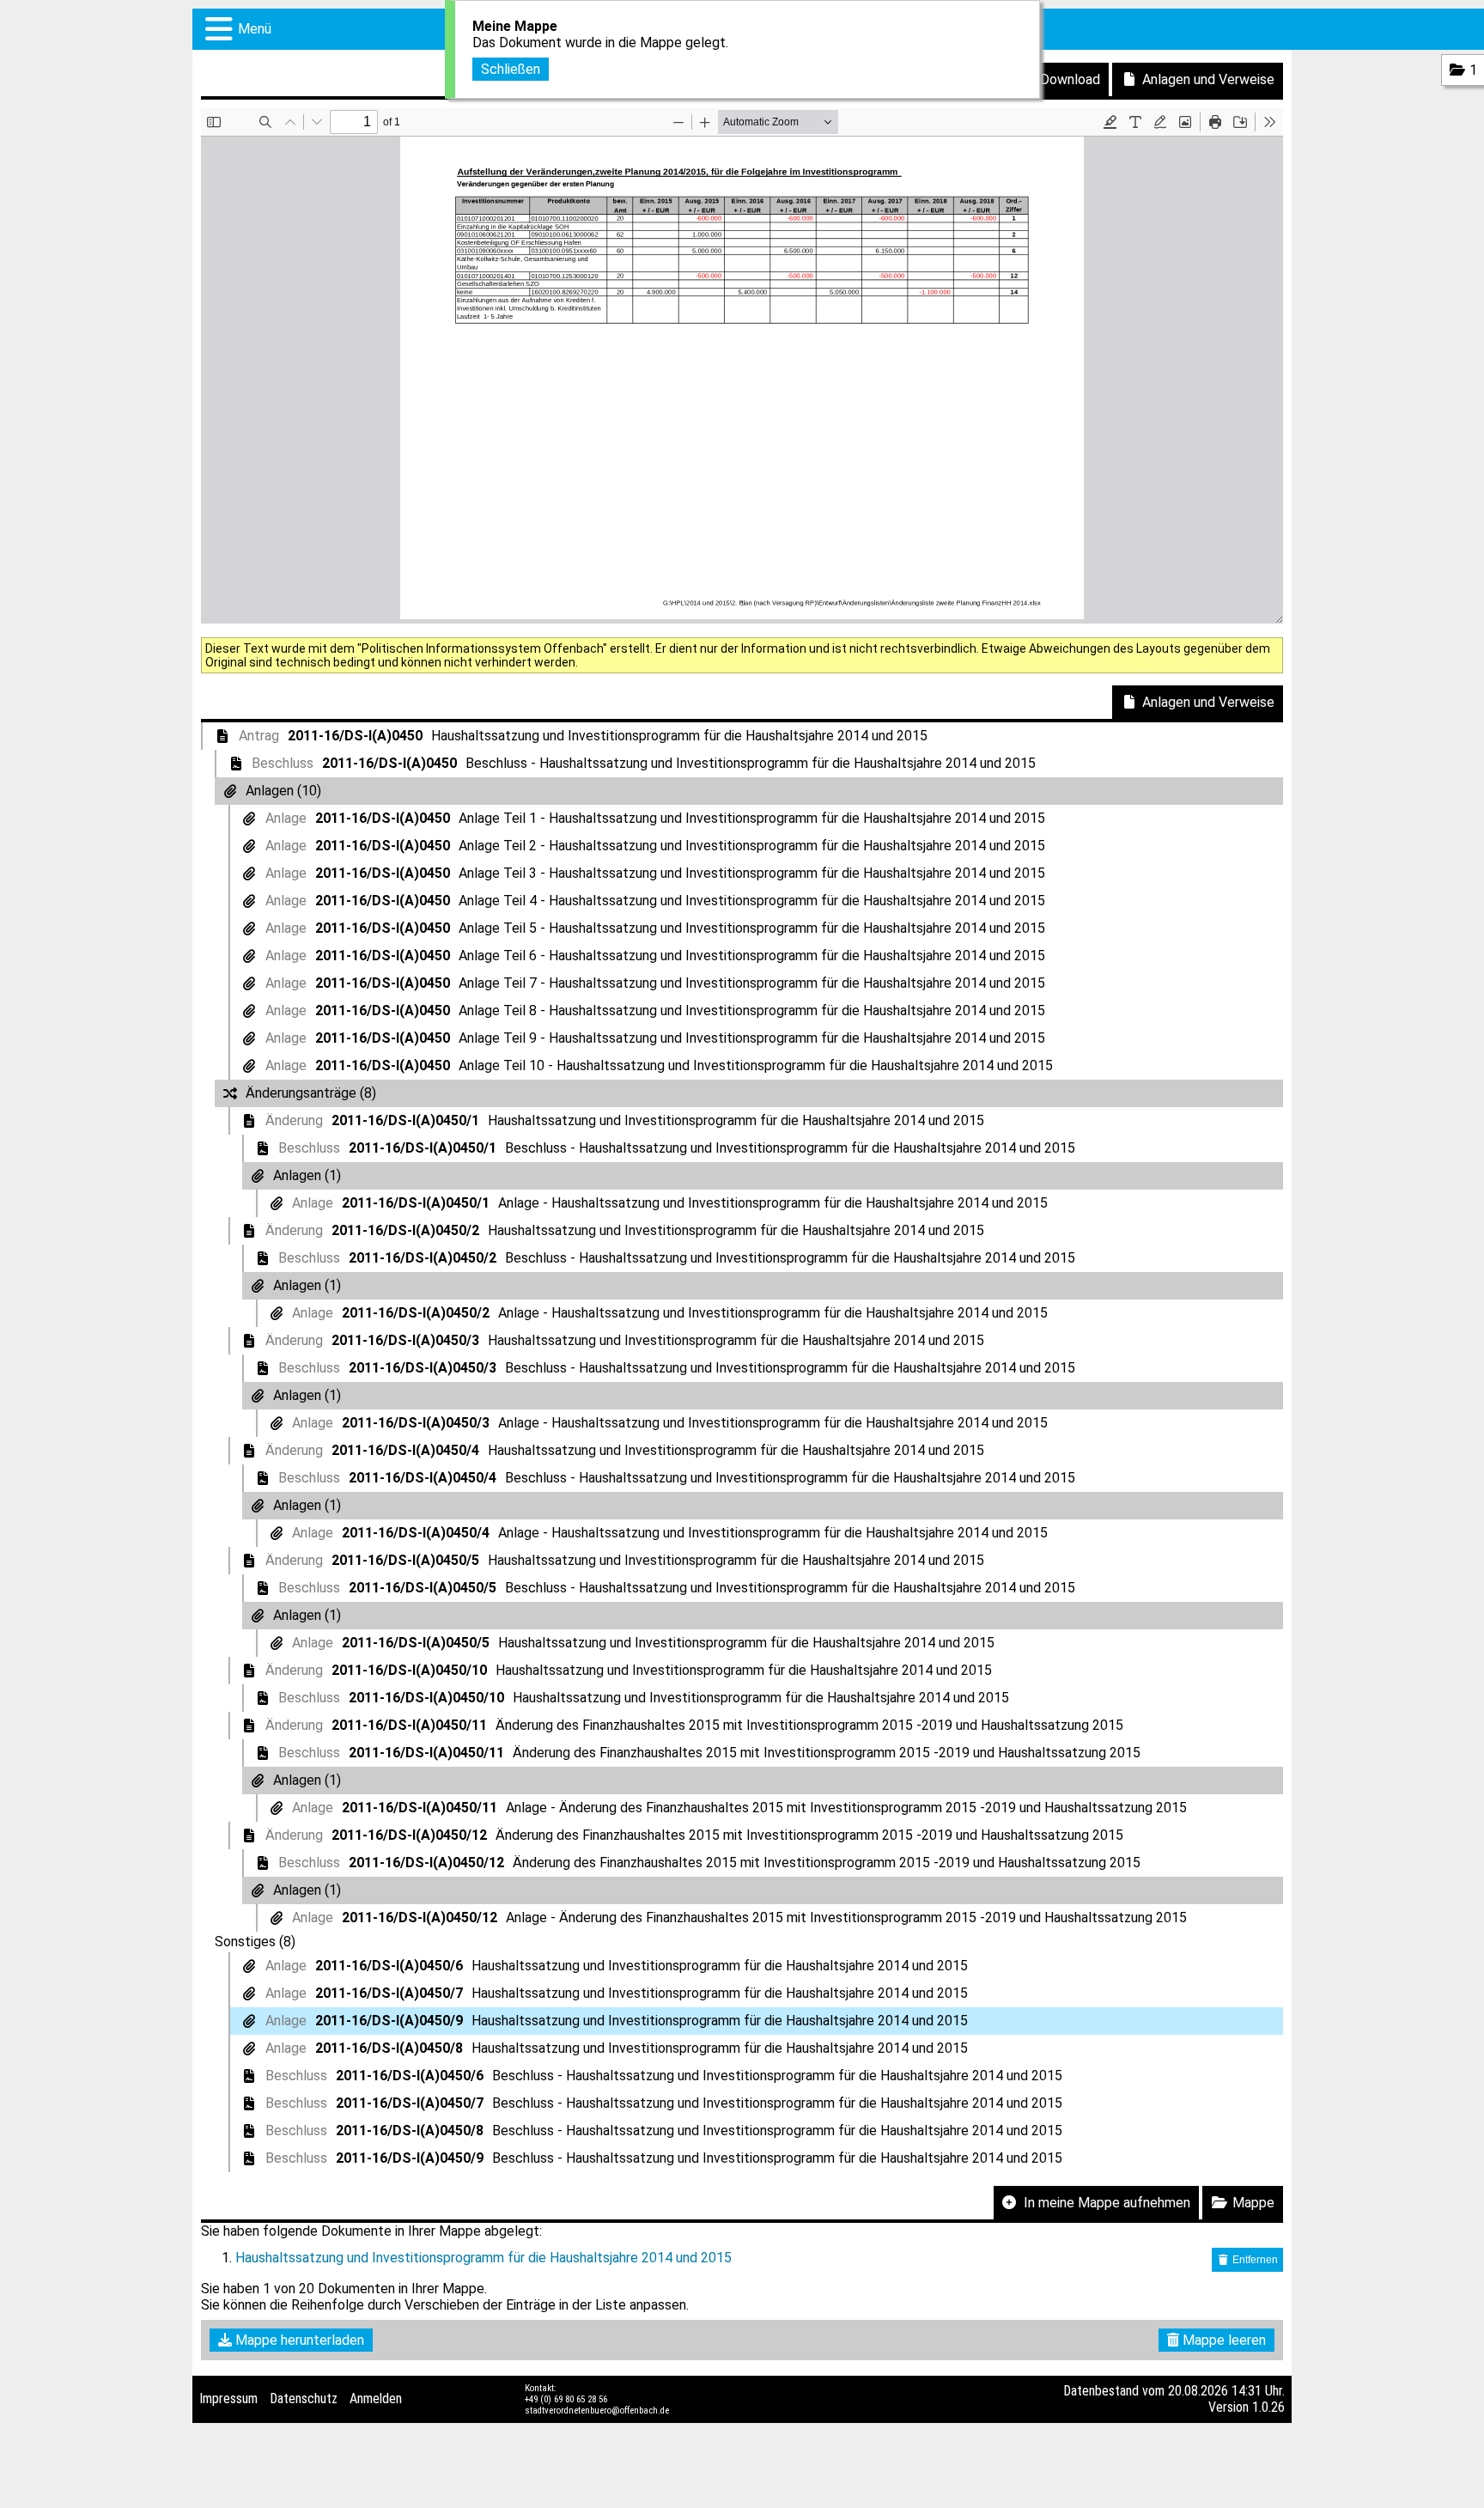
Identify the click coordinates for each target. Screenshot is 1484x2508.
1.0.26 (1268, 2407)
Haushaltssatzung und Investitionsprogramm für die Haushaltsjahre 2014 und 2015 (484, 2258)
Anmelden (376, 2398)
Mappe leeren (1222, 2340)
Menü (255, 29)
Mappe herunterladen (298, 2340)
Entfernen (1254, 2260)
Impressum (228, 2398)
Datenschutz (304, 2398)
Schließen (511, 69)
